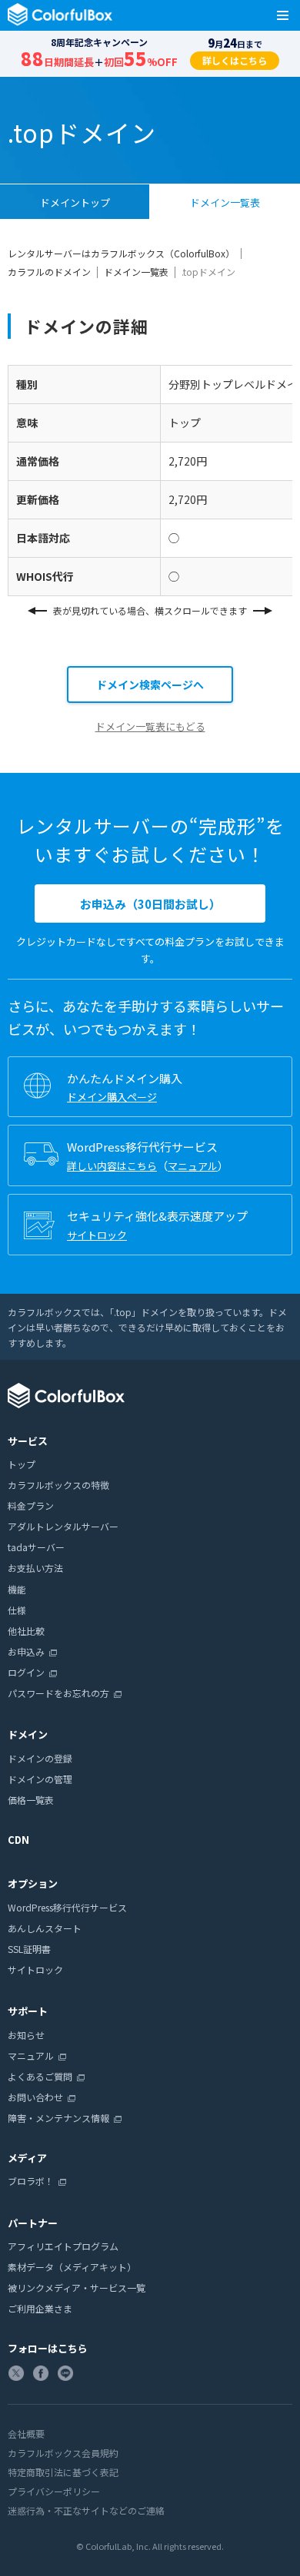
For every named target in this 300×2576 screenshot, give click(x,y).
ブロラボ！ (31, 2181)
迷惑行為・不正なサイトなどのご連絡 (86, 2510)
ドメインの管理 (40, 1779)
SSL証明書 (29, 1949)
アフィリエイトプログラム (63, 2246)
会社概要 (26, 2433)
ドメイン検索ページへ (150, 685)
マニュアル (193, 1166)
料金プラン (31, 1505)
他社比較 (26, 1631)
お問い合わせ (35, 2097)
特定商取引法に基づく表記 (63, 2472)
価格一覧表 (31, 1800)
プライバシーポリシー (54, 2491)
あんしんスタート (45, 1928)
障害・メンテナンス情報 (58, 2118)
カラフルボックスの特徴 (58, 1485)
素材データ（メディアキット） (72, 2267)
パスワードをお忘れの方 (58, 1693)
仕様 (17, 1610)
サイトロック (97, 1235)
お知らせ (26, 2035)
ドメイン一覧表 (225, 202)
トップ (22, 1464)
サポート (28, 2011)
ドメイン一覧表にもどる (150, 726)
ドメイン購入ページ (112, 1097)
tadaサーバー (36, 1547)
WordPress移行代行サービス (67, 1907)
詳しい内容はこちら (112, 1166)
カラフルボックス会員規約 (63, 2453)
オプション (33, 1883)
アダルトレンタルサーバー (63, 1526)
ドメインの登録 (40, 1758)
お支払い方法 (35, 1568)
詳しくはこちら (235, 60)
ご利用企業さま (40, 2308)
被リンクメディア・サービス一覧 (77, 2288)
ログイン (26, 1672)
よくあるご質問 (40, 2076)
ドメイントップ (75, 202)
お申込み (26, 1651)
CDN (18, 1840)
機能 (17, 1589)
